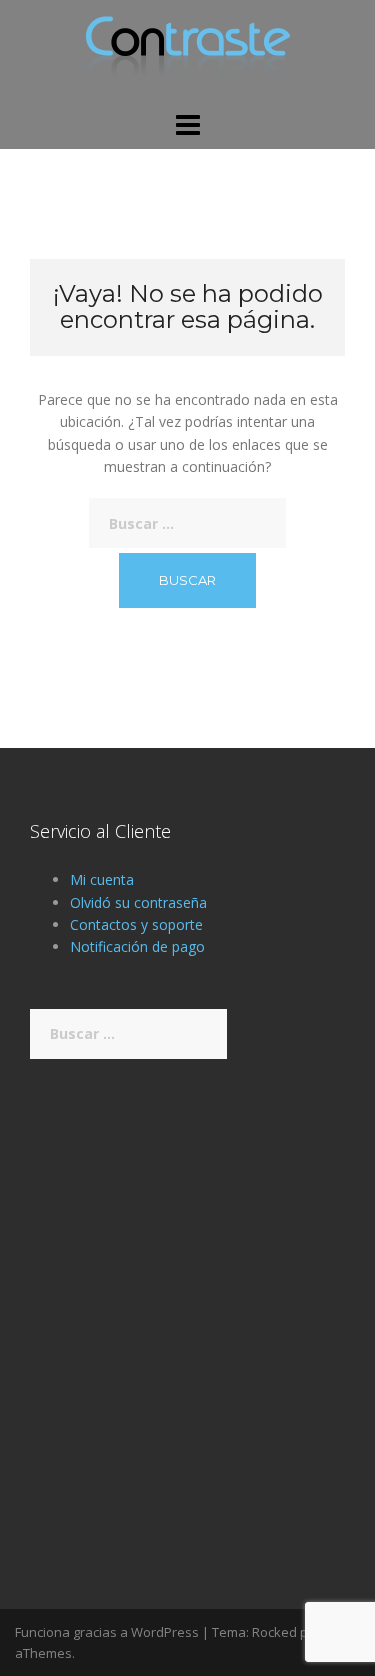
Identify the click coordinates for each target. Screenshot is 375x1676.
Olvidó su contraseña (138, 902)
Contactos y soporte (136, 924)
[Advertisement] (187, 1301)
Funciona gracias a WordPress (107, 1632)
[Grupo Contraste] (188, 53)
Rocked (274, 1632)
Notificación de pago (137, 946)
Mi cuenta (102, 879)
